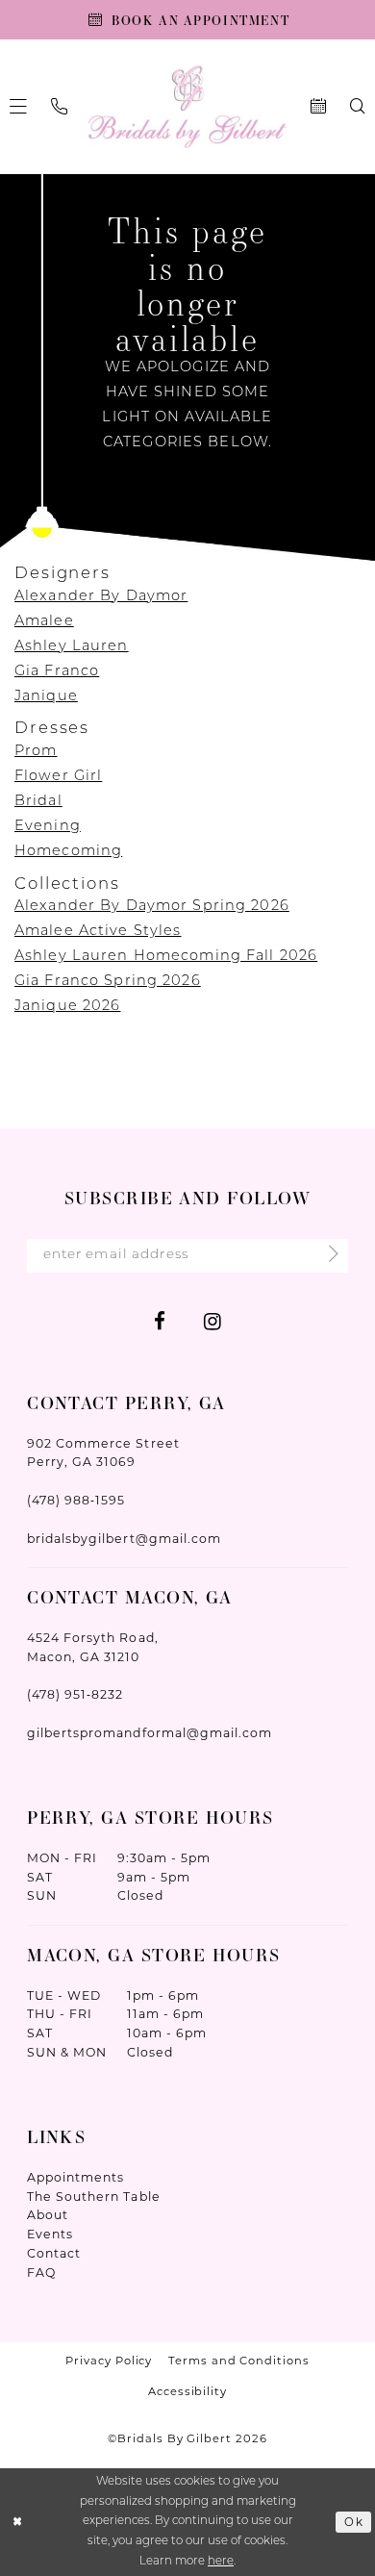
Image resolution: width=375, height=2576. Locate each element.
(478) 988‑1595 (76, 1500)
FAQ (41, 2273)
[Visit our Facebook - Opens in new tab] (160, 1322)
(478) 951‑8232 (75, 1694)
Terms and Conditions (239, 2361)
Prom (36, 752)
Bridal (38, 802)
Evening (48, 827)
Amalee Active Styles (98, 932)
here (221, 2562)
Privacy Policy (109, 2361)
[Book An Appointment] (318, 107)
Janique (46, 697)
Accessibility (187, 2391)
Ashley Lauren (72, 647)
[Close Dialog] (18, 2522)
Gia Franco (57, 672)
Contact (54, 2253)
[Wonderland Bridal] (187, 107)
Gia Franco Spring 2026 (108, 982)
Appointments (75, 2177)
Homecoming (68, 852)
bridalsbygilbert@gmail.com (124, 1539)
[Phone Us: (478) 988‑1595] (60, 107)
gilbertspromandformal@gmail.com (150, 1733)
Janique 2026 (67, 1007)
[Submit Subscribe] (327, 1255)
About (48, 2215)
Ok (354, 2522)
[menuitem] (60, 107)
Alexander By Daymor (101, 597)
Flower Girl (58, 777)
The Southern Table (94, 2197)
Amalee (44, 622)
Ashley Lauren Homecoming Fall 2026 (166, 957)
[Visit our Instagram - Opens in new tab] (212, 1322)
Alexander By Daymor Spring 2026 (152, 907)
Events (50, 2234)
